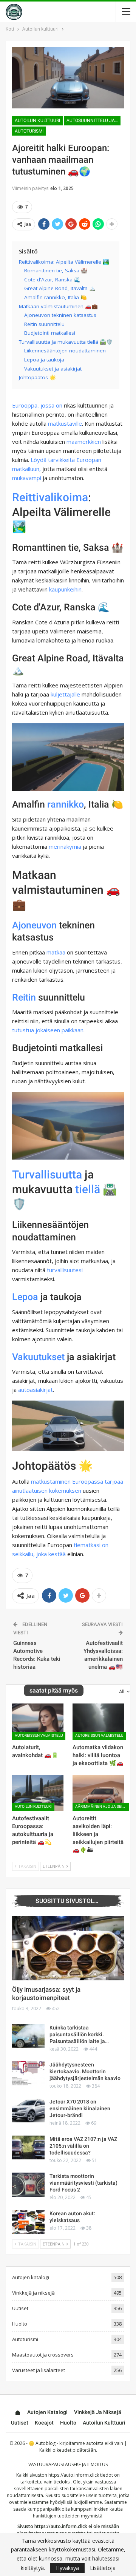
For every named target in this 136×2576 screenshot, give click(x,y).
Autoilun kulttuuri (37, 120)
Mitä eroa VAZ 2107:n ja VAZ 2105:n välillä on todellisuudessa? (83, 2146)
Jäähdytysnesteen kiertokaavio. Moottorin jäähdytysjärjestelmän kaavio (85, 2071)
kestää (57, 1554)
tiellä (88, 1189)
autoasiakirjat (36, 1390)
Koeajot (44, 2423)
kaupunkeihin (65, 589)
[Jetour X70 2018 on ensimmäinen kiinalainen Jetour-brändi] (28, 2110)
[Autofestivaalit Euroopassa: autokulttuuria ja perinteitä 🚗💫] (38, 1793)
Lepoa (25, 1297)
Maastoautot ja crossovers (43, 2355)
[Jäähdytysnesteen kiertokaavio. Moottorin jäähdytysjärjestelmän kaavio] (28, 2073)
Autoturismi (29, 131)
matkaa (56, 952)
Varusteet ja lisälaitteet (39, 2370)
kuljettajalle (65, 694)
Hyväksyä (67, 2568)
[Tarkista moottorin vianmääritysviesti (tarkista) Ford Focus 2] (28, 2185)
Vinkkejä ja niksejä (33, 2293)
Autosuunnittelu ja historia (93, 120)
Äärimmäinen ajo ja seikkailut (102, 1806)
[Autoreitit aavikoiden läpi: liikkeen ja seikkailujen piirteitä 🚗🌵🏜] (98, 1793)
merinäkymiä (65, 846)
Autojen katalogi (31, 2277)
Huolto (20, 2324)
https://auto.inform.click (74, 2475)
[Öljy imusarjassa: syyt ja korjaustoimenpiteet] (68, 1948)
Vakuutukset (38, 1357)
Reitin (24, 997)
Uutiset (20, 2308)
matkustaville (65, 423)
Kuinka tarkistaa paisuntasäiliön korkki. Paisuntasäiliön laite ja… (79, 2034)
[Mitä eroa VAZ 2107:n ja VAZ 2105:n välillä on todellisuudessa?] (28, 2148)
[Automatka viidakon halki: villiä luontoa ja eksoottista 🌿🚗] (98, 1721)
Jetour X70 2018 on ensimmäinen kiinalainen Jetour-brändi (80, 2108)
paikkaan (73, 1030)
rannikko (66, 804)
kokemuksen (65, 1490)
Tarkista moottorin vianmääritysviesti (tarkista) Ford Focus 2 (83, 2183)
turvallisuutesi (65, 1270)
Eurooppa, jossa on (37, 405)
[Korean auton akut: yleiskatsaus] (28, 2222)
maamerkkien (84, 442)
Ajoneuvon (34, 925)
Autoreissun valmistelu (39, 1735)
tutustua (23, 1030)
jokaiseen (48, 1030)
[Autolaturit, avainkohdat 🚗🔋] (38, 1721)
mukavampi (27, 478)
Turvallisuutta (47, 1174)
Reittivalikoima (50, 497)
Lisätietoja (103, 2568)
